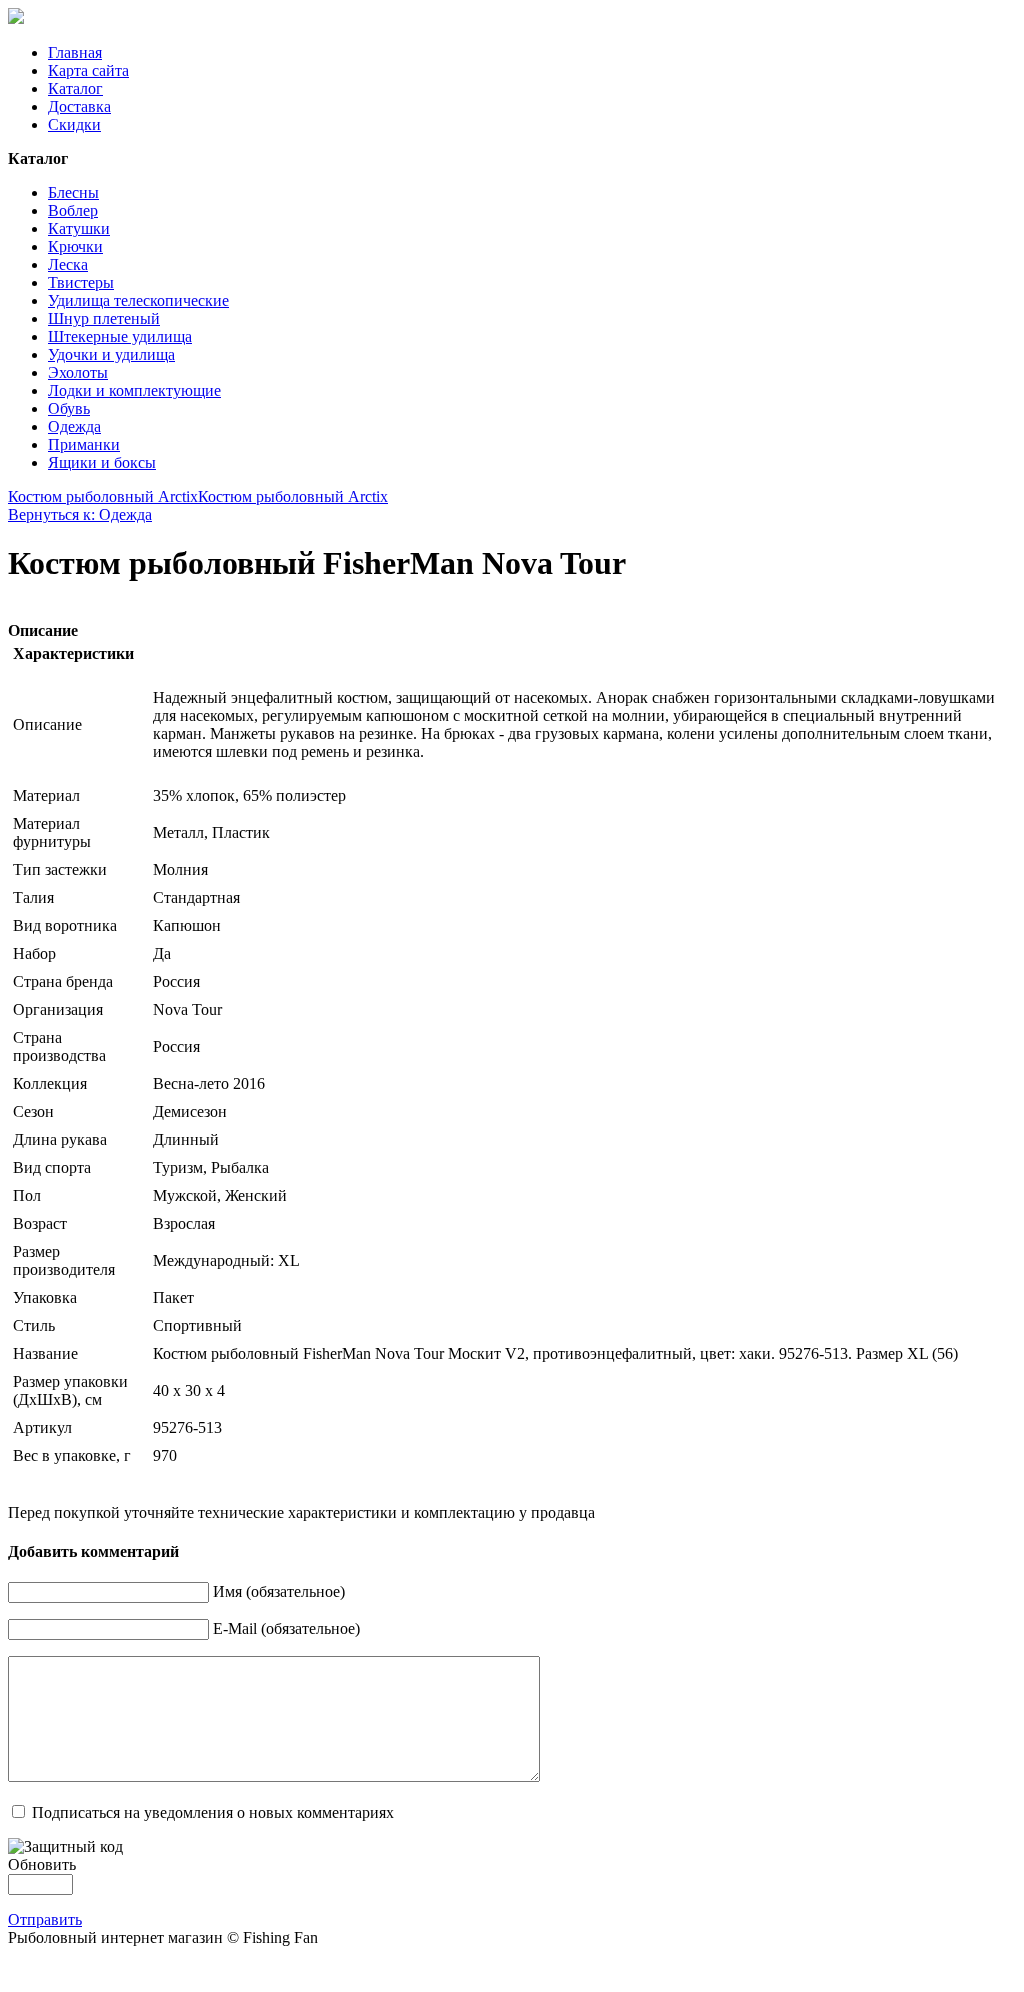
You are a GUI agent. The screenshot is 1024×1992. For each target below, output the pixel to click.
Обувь (69, 408)
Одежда (74, 426)
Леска (68, 264)
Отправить (45, 1919)
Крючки (75, 246)
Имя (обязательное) (279, 1591)
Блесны (73, 192)
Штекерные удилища (120, 336)
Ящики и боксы (102, 462)
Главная (75, 52)
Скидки (74, 124)
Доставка (79, 106)
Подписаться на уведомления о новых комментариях (213, 1812)
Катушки (79, 228)
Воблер (73, 210)
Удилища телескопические (138, 300)
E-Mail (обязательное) (286, 1628)
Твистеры (81, 282)
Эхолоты (78, 372)
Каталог (75, 88)
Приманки (84, 444)
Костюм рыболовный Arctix (103, 496)
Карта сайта (88, 70)
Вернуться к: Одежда (80, 514)
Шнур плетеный (104, 318)
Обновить (42, 1864)
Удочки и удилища (111, 354)
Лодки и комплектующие (134, 390)
